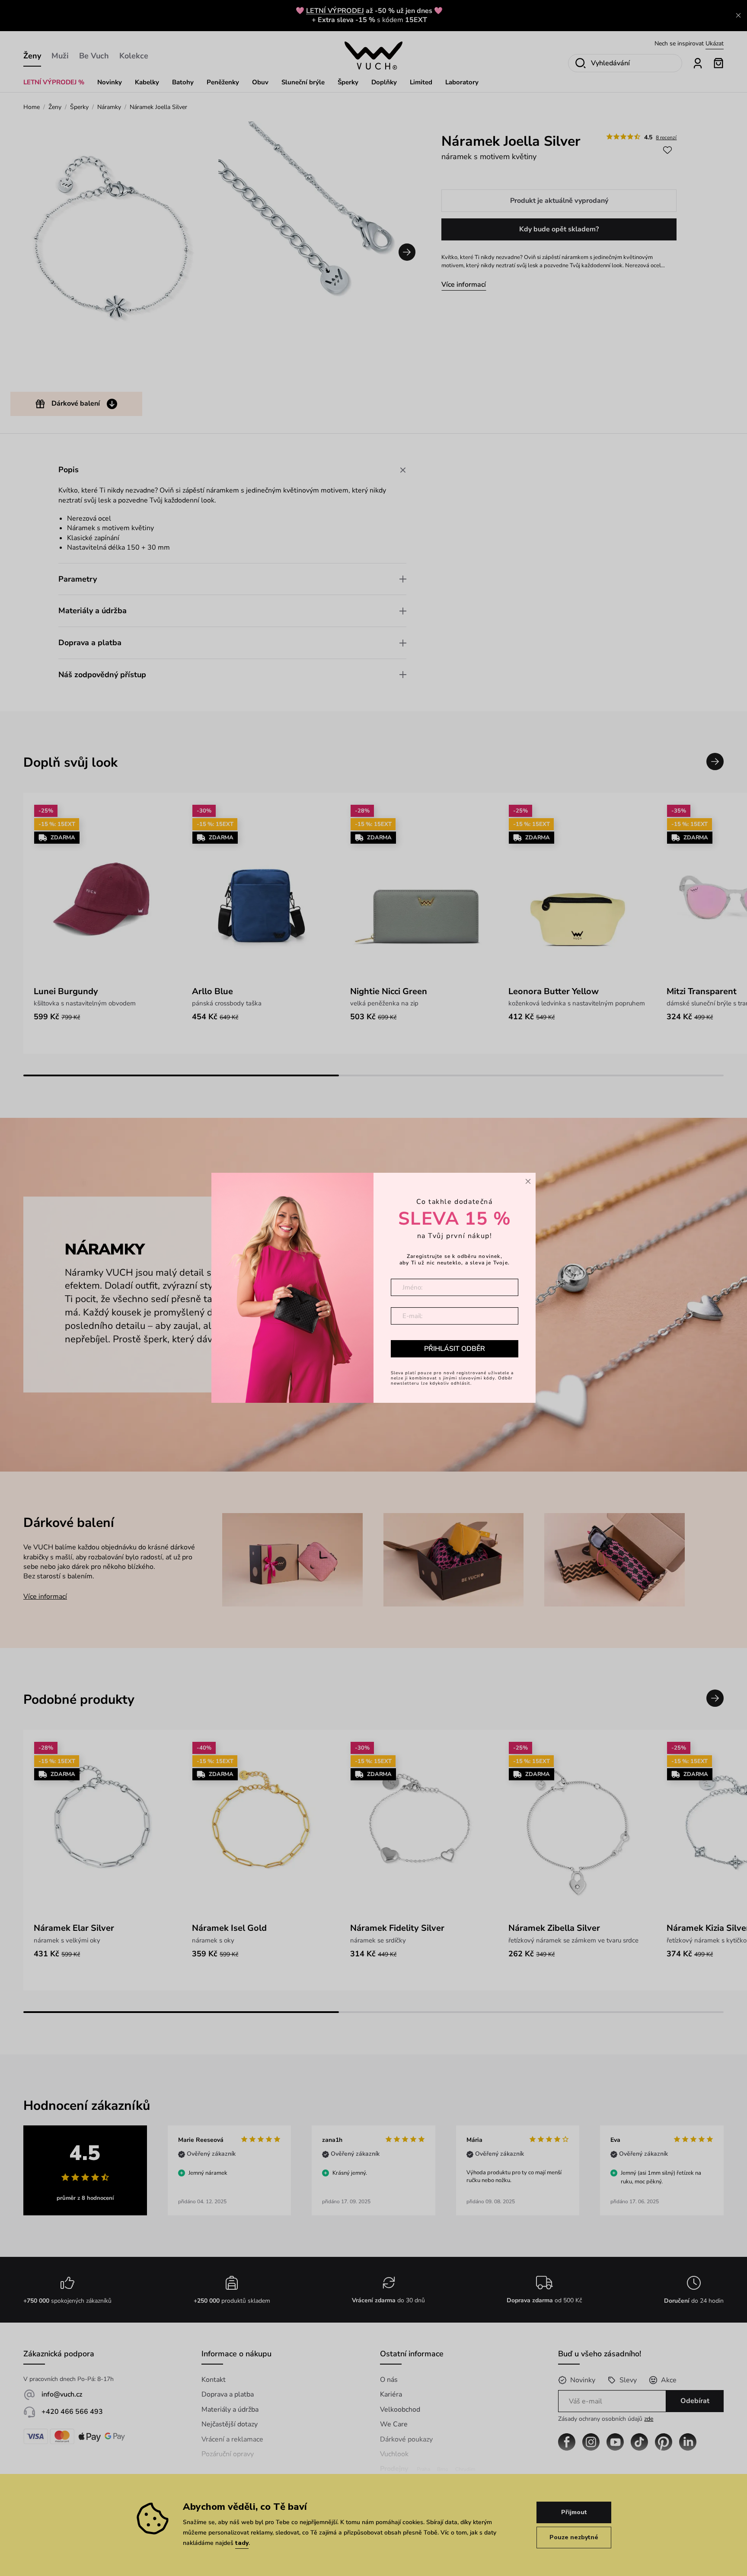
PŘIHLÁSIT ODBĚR (455, 1349)
